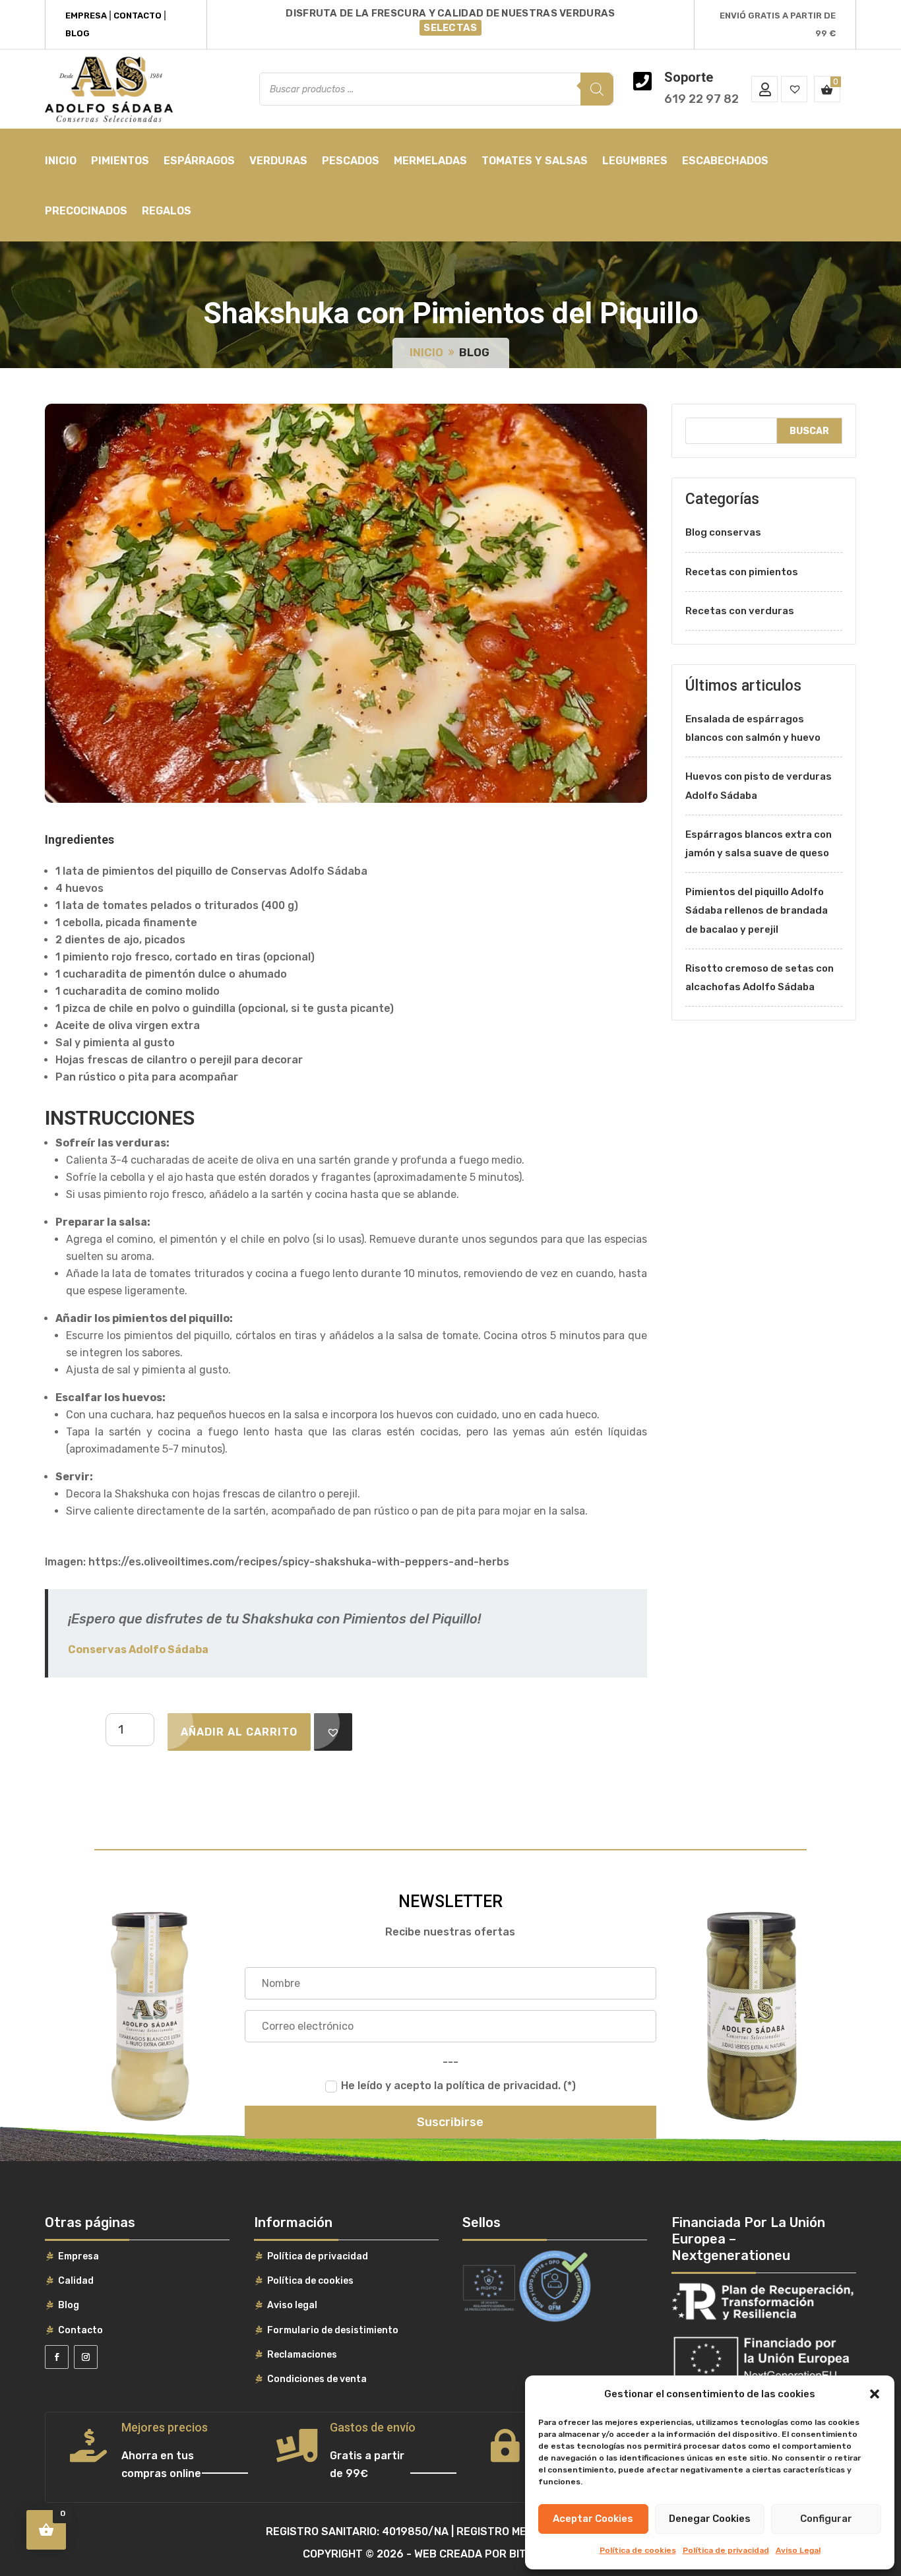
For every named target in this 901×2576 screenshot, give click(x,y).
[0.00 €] (827, 89)
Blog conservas (723, 532)
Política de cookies (638, 2550)
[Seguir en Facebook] (57, 2357)
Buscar (809, 431)
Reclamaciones (302, 2355)
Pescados (351, 161)
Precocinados (86, 211)
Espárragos (199, 161)
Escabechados (725, 161)
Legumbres (635, 161)
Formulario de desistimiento (333, 2330)
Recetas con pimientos (742, 572)
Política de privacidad (726, 2550)
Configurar (826, 2519)
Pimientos (120, 161)
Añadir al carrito (239, 1732)
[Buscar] (597, 89)
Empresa (86, 16)
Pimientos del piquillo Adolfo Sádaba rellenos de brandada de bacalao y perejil (757, 910)
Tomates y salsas (535, 161)
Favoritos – (794, 89)
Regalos (167, 211)
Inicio (61, 161)
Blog (78, 33)
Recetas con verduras (740, 611)
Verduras (278, 161)
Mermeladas (430, 161)
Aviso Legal (798, 2550)
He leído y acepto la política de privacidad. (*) (458, 2086)
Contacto (138, 16)
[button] (875, 2394)
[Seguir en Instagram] (86, 2357)
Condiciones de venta (317, 2379)
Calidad (76, 2281)
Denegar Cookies (710, 2519)
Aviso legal (292, 2305)
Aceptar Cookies (593, 2519)
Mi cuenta (764, 89)
